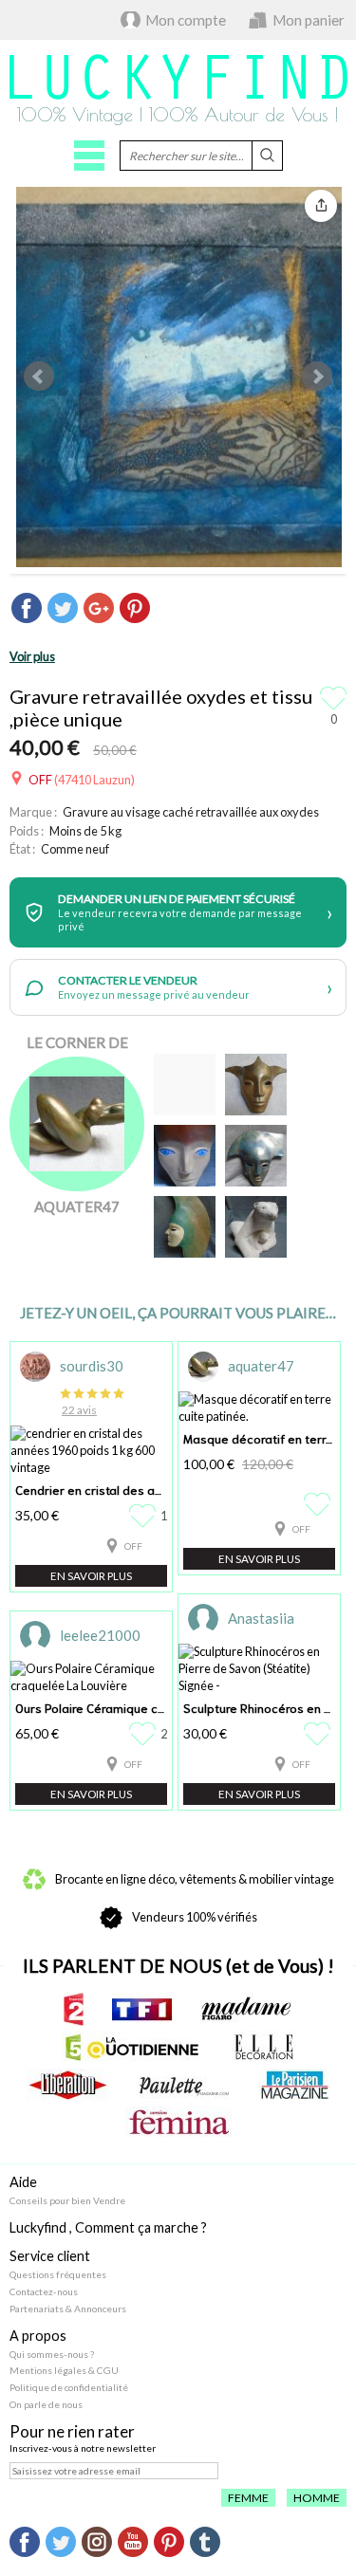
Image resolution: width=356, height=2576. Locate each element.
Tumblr (205, 2542)
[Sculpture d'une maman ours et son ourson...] (256, 1227)
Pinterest (169, 2542)
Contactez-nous (44, 2291)
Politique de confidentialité (69, 2387)
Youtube (133, 2542)
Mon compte (186, 20)
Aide (23, 2182)
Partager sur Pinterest (135, 608)
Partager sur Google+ (99, 608)
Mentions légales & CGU (64, 2370)
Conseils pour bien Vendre (67, 2200)
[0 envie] (319, 1504)
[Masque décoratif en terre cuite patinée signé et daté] (185, 1156)
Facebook (25, 2542)
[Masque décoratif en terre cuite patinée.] (256, 1085)
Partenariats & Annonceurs (68, 2309)
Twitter (61, 2542)
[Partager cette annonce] (321, 206)
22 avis (79, 1410)
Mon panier (309, 20)
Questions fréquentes (58, 2274)
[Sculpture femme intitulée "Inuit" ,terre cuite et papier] (185, 1085)
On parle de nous (46, 2404)
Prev (39, 377)
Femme (248, 2498)
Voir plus (32, 656)
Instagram (97, 2542)
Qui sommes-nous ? (52, 2354)
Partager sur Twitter (63, 608)
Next (317, 377)
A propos (38, 2336)
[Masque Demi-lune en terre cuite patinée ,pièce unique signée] (185, 1227)
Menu (89, 156)
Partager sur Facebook (27, 608)
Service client (50, 2256)
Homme (317, 2498)
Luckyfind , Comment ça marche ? (108, 2227)
